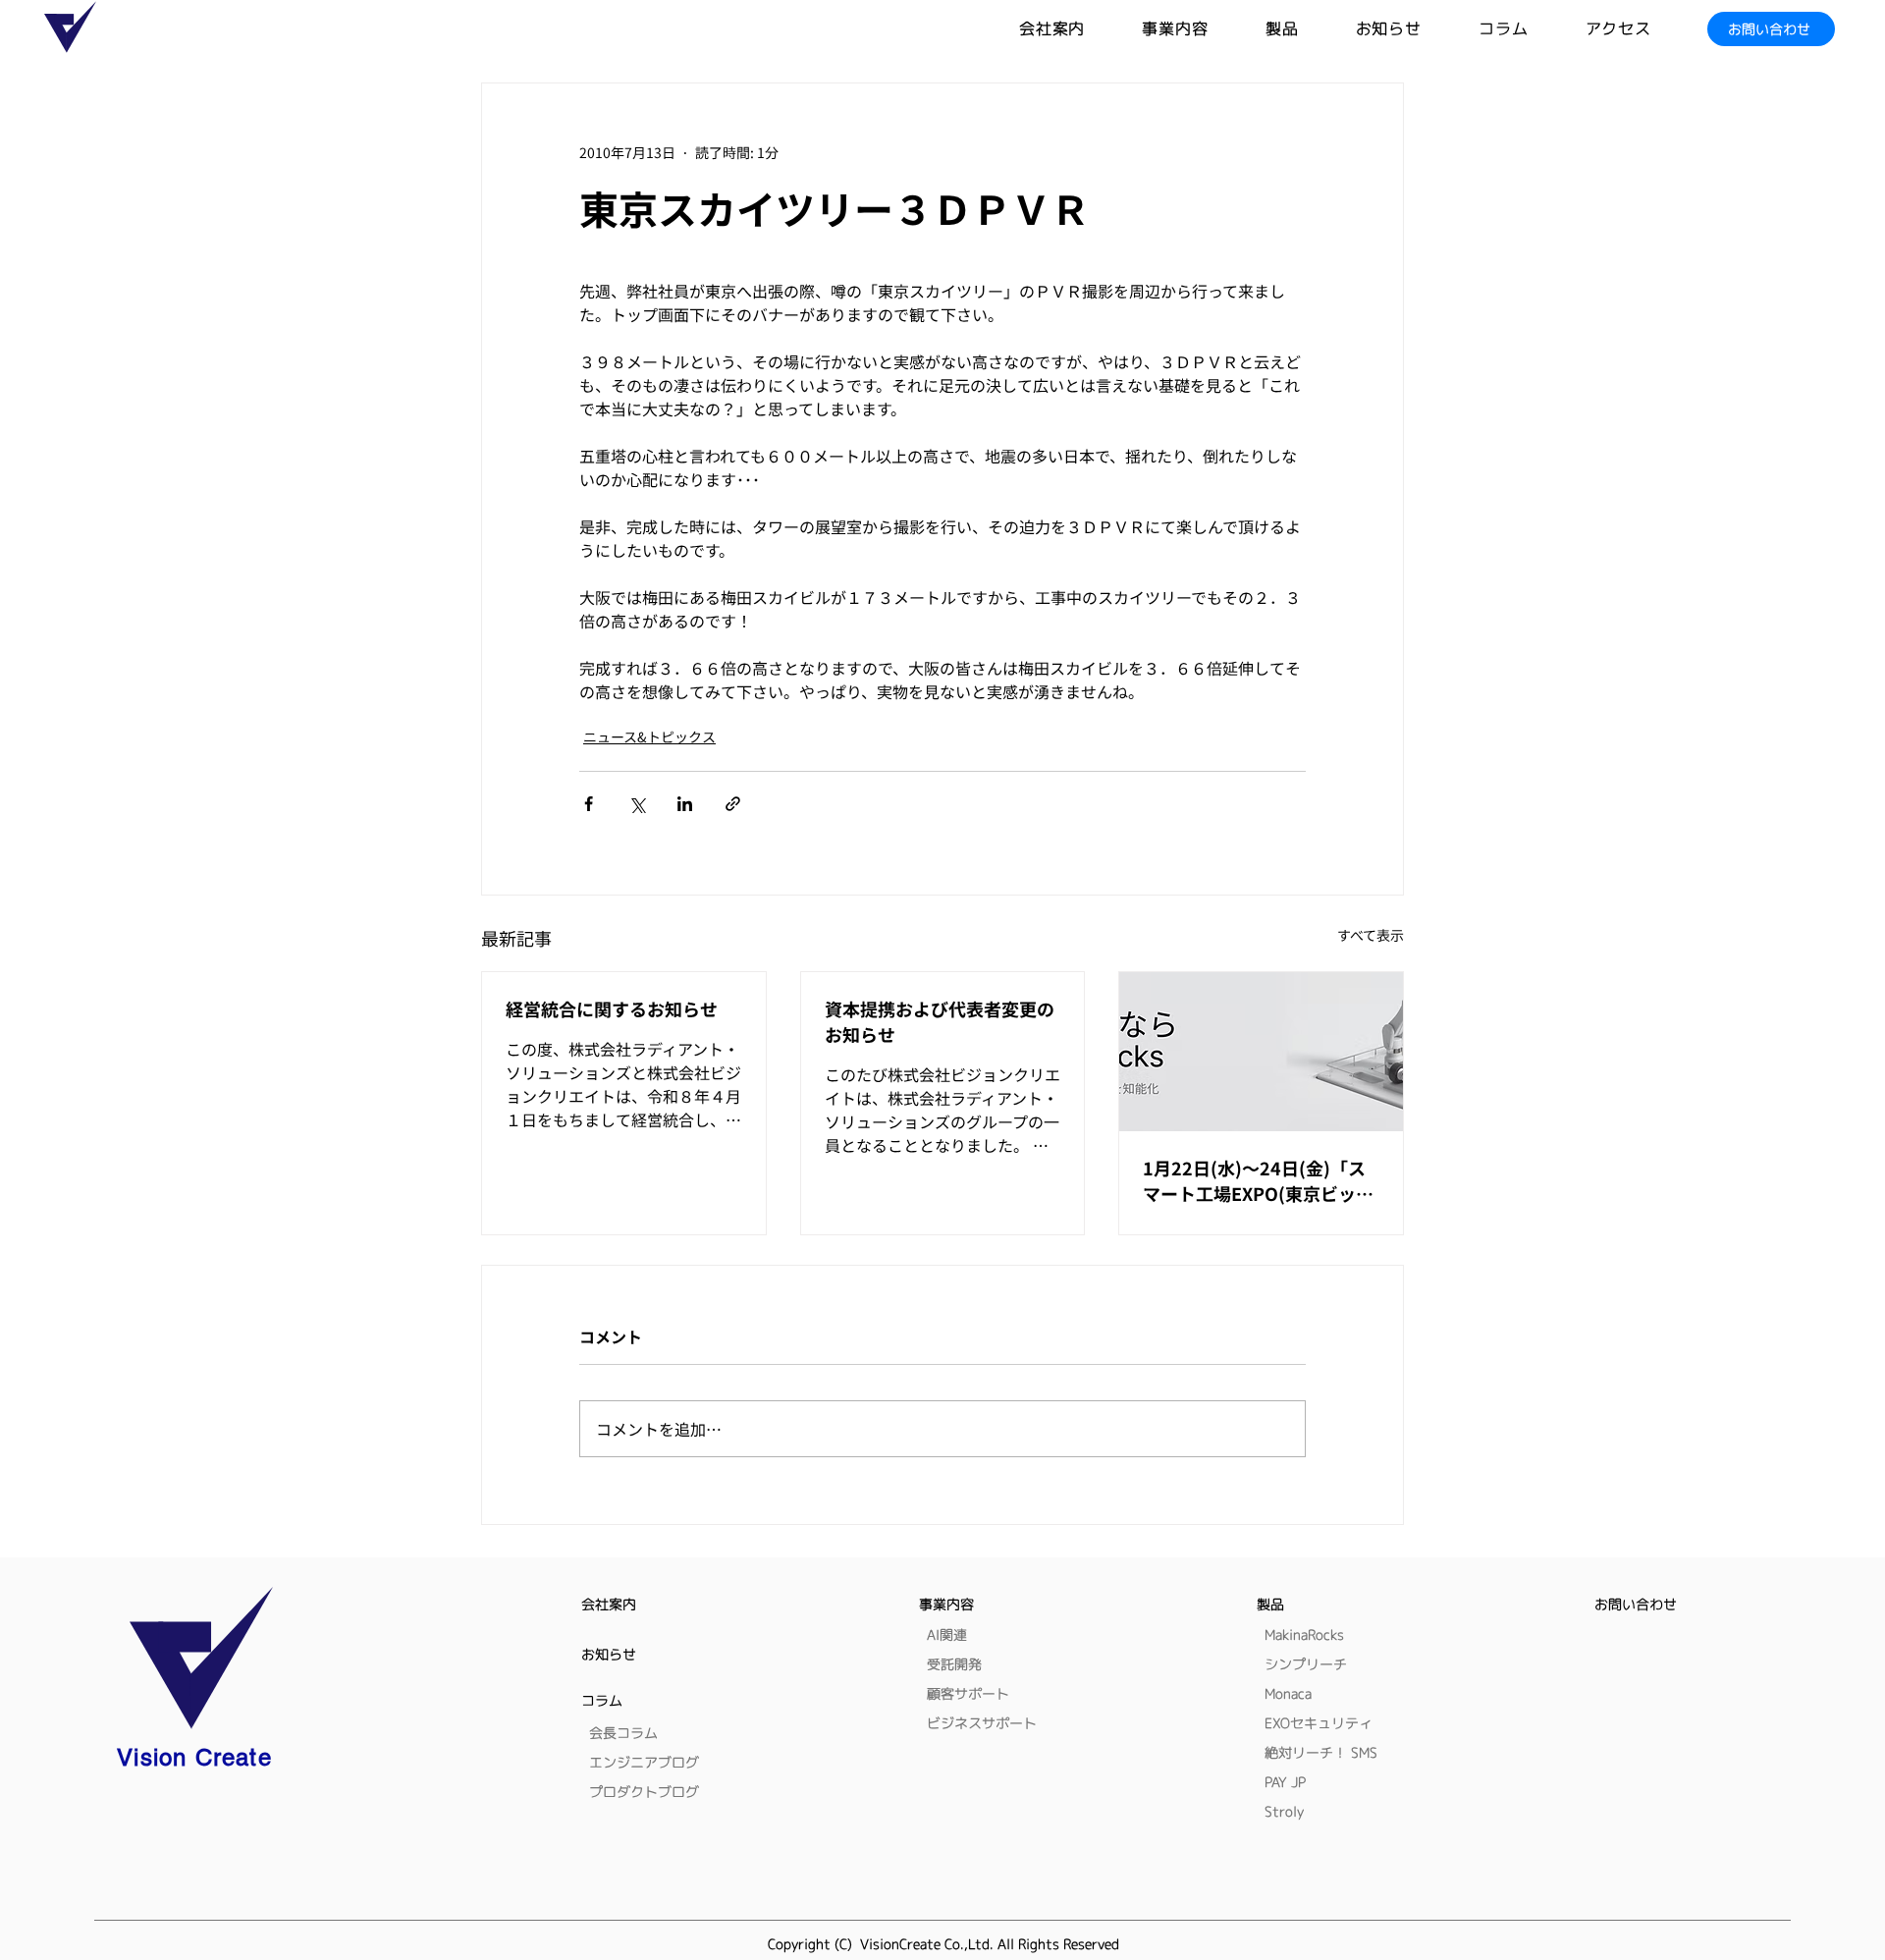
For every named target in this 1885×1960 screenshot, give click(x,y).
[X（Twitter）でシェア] (637, 804)
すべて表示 (1371, 935)
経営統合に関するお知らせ (612, 1008)
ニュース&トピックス (649, 736)
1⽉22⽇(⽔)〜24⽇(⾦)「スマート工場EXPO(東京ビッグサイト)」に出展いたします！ (1258, 1180)
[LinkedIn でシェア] (685, 804)
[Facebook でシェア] (589, 804)
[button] (1311, 29)
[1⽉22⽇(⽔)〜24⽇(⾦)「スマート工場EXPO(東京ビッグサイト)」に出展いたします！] (1261, 1052)
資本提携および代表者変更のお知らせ (940, 1021)
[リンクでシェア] (733, 804)
